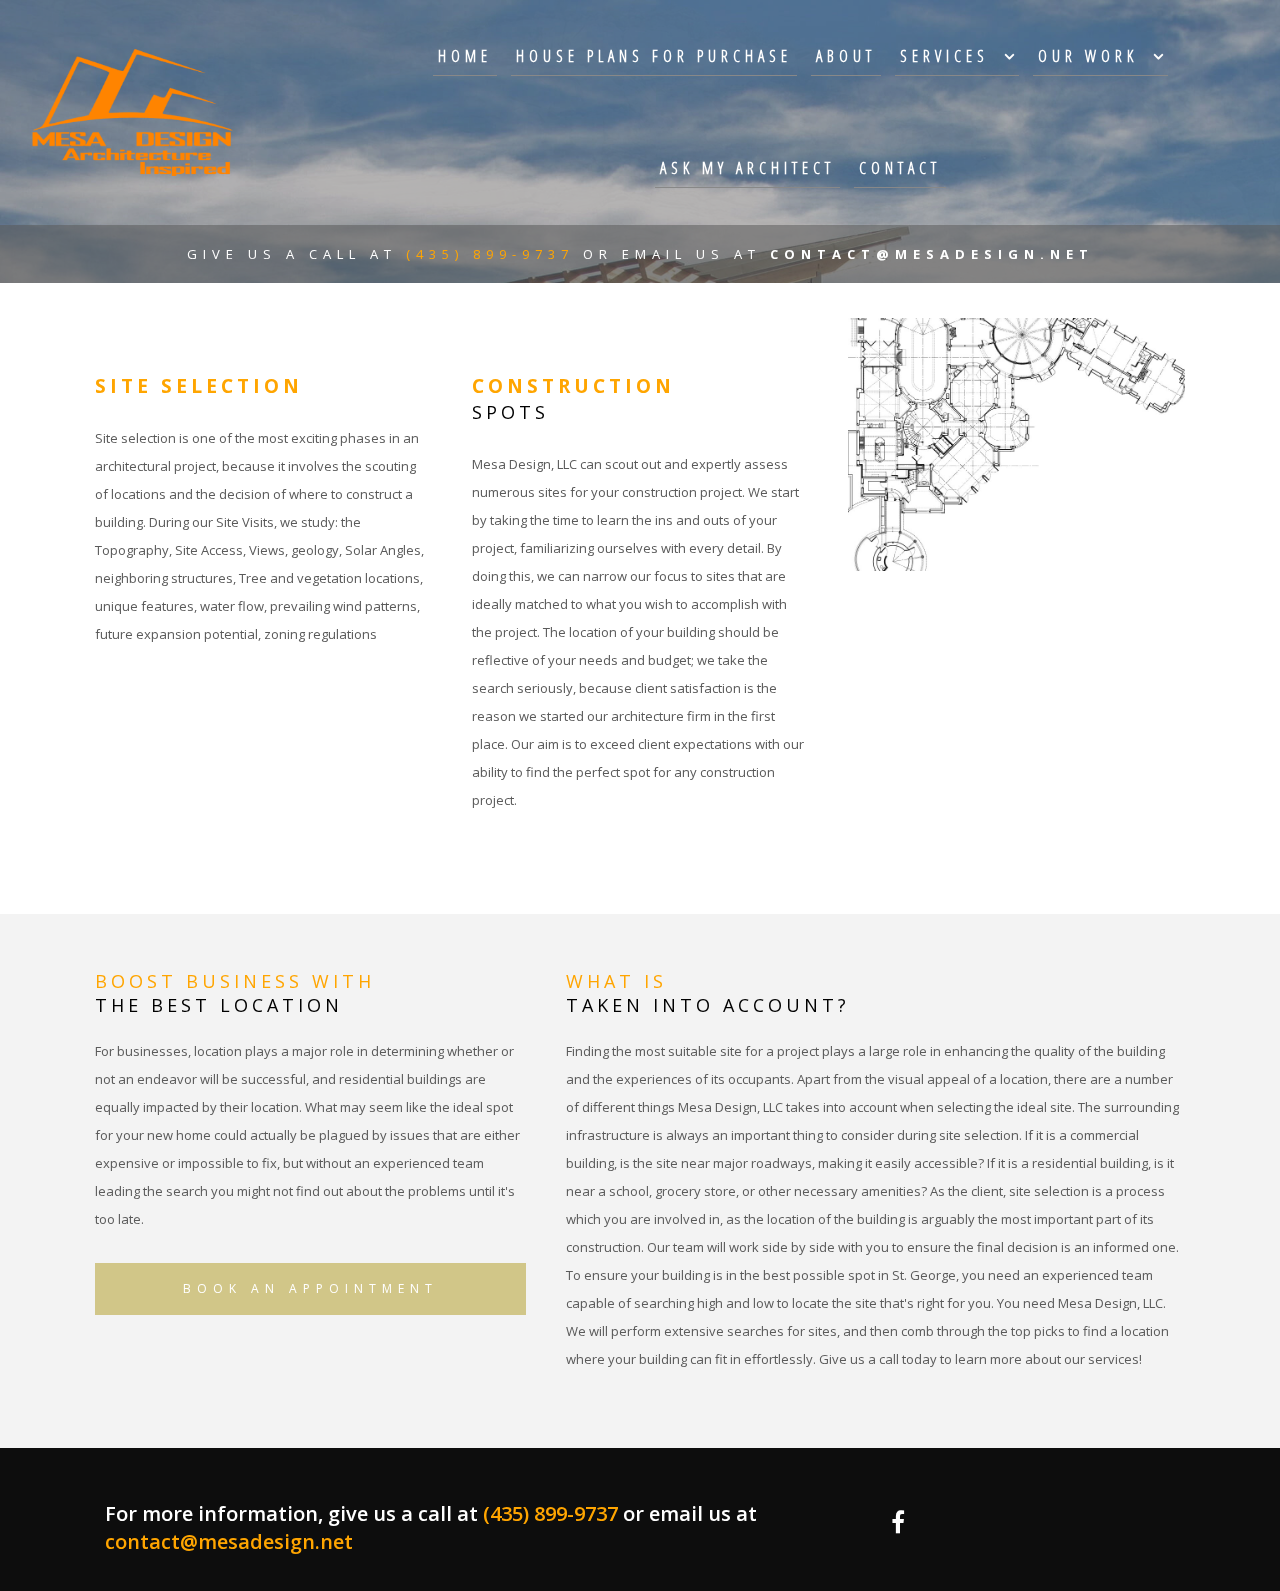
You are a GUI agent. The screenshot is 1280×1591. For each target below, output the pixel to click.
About (846, 56)
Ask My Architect (747, 168)
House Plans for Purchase (654, 56)
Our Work (1088, 56)
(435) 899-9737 (494, 254)
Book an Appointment (310, 1288)
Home (465, 56)
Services (944, 56)
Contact (900, 168)
